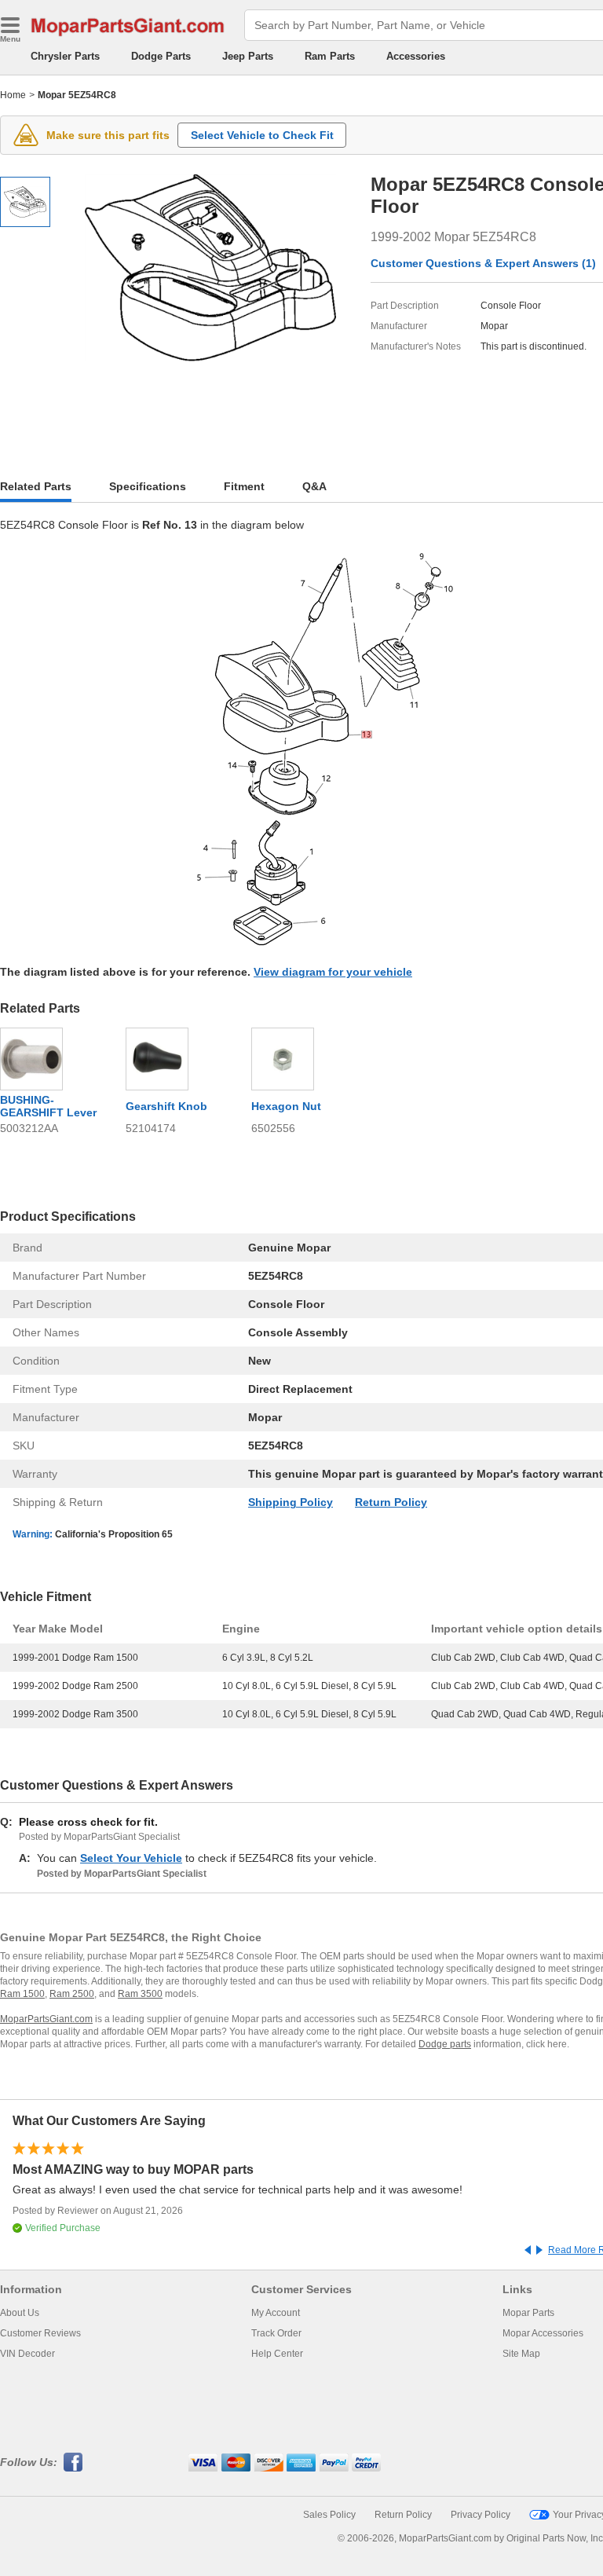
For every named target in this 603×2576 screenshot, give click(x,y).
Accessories (416, 56)
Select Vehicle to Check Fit (262, 135)
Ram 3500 (140, 1994)
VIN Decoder (27, 2354)
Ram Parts (330, 56)
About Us (20, 2313)
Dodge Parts (161, 56)
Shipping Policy (291, 1502)
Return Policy (391, 1502)
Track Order (276, 2333)
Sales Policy (329, 2515)
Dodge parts (445, 2044)
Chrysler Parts (65, 56)
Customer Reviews (40, 2333)
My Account (276, 2313)
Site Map (521, 2354)
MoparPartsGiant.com (46, 2019)
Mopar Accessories (543, 2333)
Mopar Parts (528, 2313)
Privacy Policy (481, 2515)
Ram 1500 (22, 1994)
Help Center (277, 2354)
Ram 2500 (72, 1994)
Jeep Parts (248, 56)
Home (13, 95)
